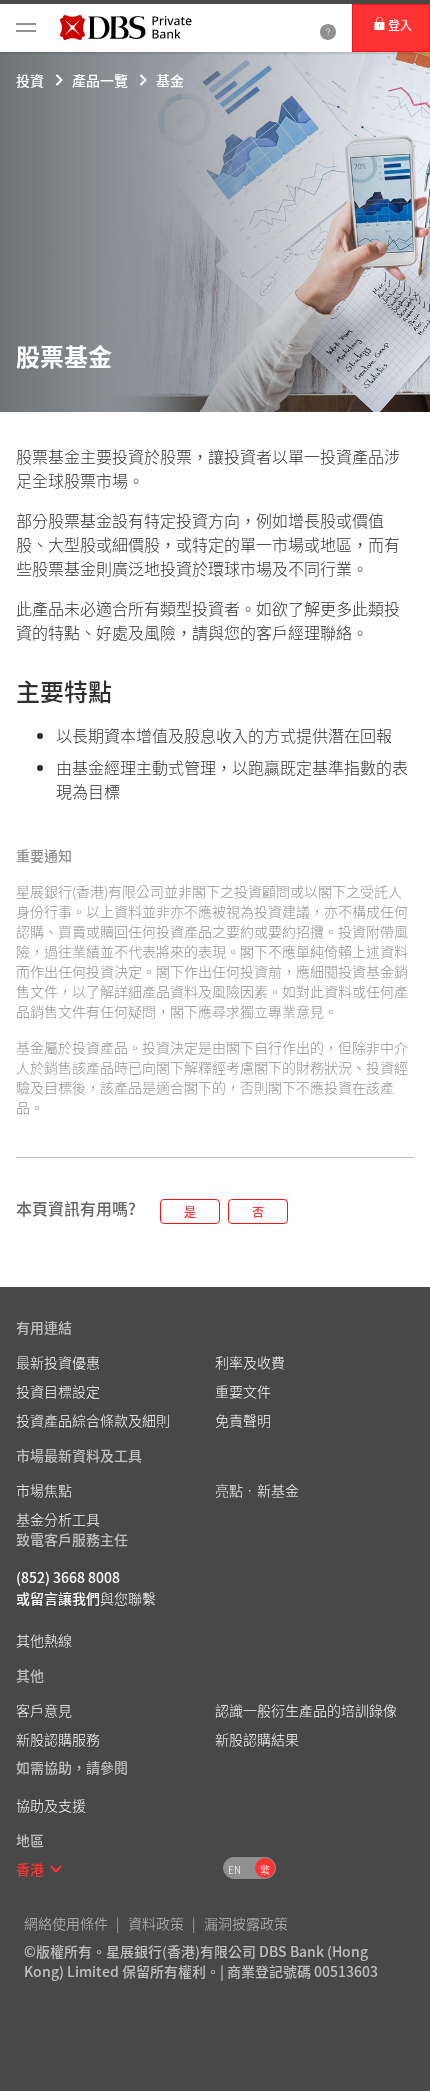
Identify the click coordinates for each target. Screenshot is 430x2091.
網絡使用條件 (66, 1923)
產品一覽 (100, 80)
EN (234, 1869)
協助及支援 (51, 1805)
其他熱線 (44, 1640)
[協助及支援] (328, 28)
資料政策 (156, 1923)
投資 (30, 80)
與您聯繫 (128, 1598)
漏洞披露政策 (246, 1923)
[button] (56, 1869)
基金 (170, 80)
